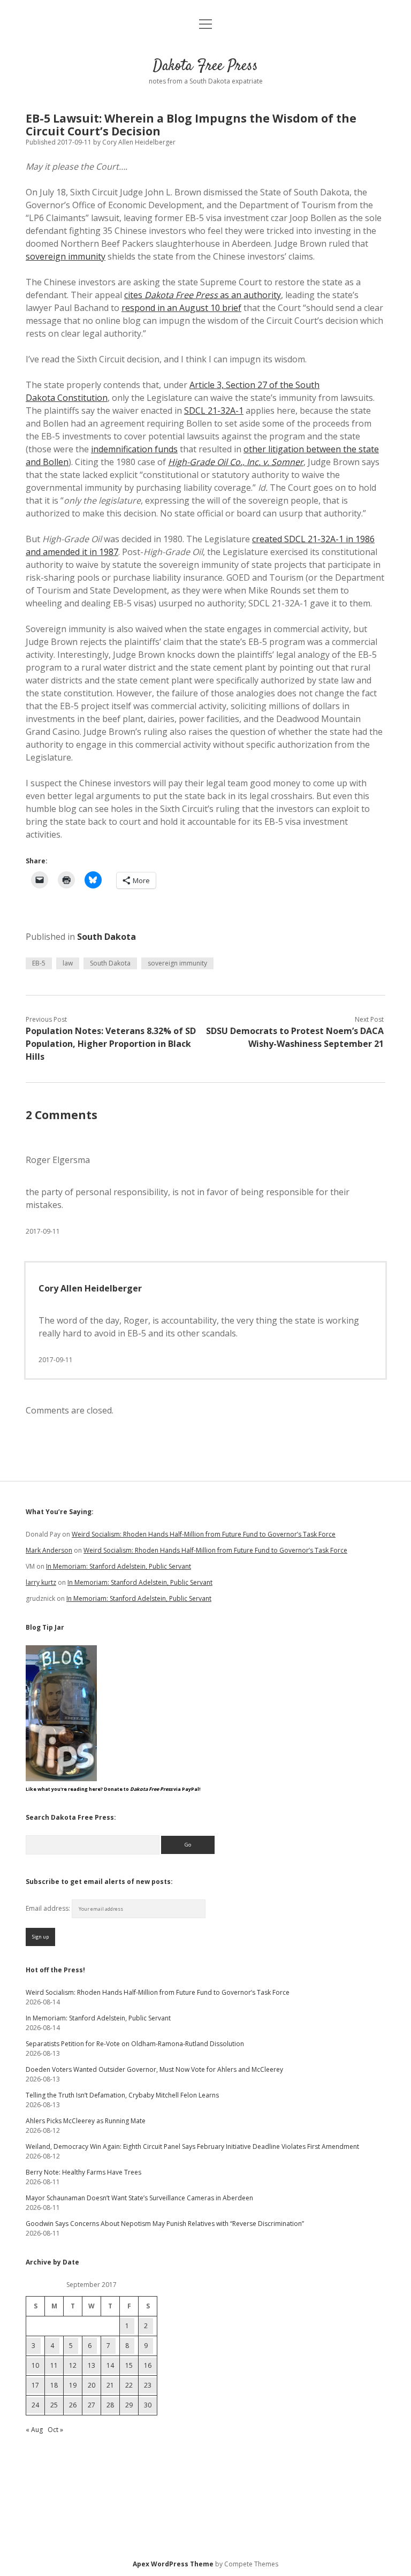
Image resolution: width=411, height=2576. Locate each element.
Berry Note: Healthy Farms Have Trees (83, 2172)
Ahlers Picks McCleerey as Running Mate (86, 2121)
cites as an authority (203, 295)
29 (129, 2405)
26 (73, 2405)
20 (92, 2385)
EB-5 (39, 963)
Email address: (49, 1908)
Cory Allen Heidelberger (90, 1288)
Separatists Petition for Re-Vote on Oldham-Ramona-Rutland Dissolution (135, 2044)
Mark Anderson (49, 1550)
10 (35, 2365)
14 (110, 2365)
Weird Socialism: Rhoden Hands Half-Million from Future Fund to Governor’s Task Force (204, 1534)
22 (129, 2385)
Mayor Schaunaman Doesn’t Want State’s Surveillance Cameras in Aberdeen (139, 2198)
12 (73, 2365)
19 (73, 2385)
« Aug (34, 2430)
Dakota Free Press (205, 66)
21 (110, 2385)
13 (92, 2365)
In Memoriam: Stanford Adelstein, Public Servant (119, 1566)
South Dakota (106, 937)
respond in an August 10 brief (181, 308)
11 (54, 2365)
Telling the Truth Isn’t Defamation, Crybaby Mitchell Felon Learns (122, 2095)
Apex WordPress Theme (173, 2564)
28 (110, 2405)
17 (35, 2385)
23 (148, 2385)
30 (148, 2405)
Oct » (55, 2430)
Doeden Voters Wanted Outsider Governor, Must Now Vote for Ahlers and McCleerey (154, 2069)
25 (54, 2405)
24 (35, 2405)
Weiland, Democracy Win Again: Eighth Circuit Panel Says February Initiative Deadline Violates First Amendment (192, 2146)
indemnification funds (134, 449)
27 (92, 2405)
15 (129, 2365)
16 (148, 2365)
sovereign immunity (66, 256)
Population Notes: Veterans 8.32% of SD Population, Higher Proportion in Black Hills (111, 1044)
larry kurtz (41, 1582)
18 (54, 2385)
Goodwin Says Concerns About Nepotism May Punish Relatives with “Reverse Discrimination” (165, 2224)
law (68, 963)
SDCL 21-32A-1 (214, 411)
